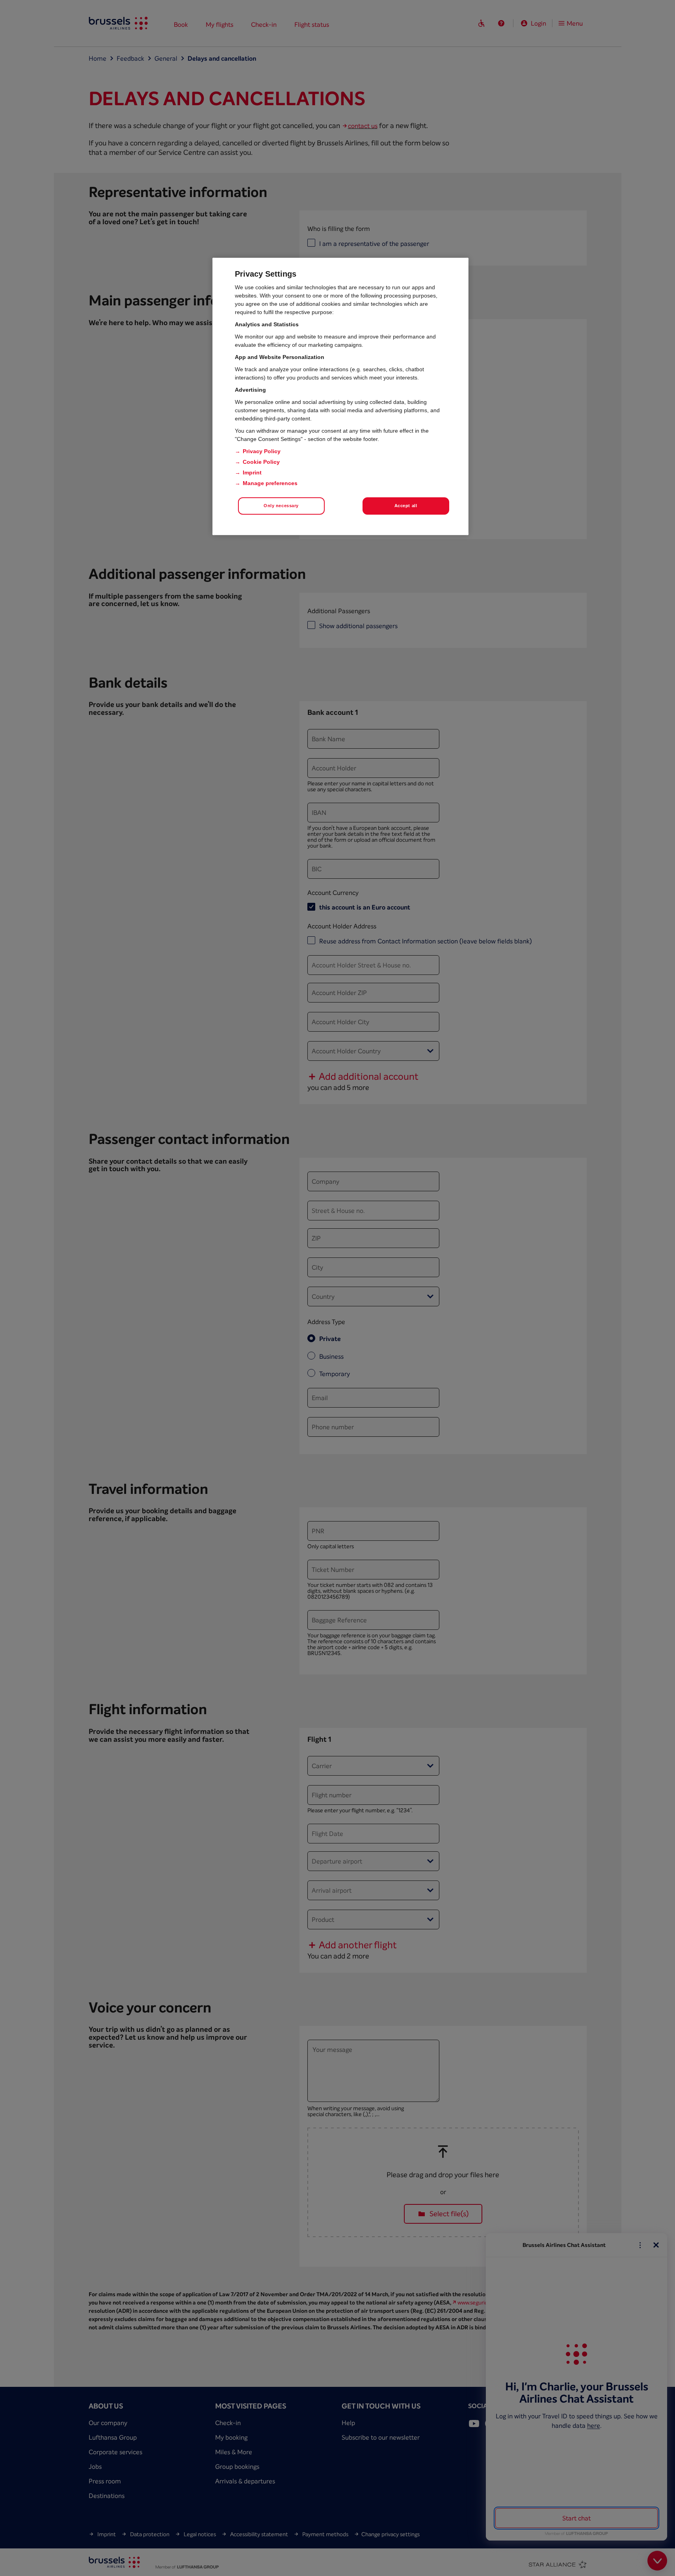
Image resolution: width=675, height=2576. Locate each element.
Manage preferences (270, 483)
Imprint (252, 472)
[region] (340, 396)
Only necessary (281, 506)
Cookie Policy (261, 462)
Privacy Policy (262, 451)
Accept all (406, 506)
